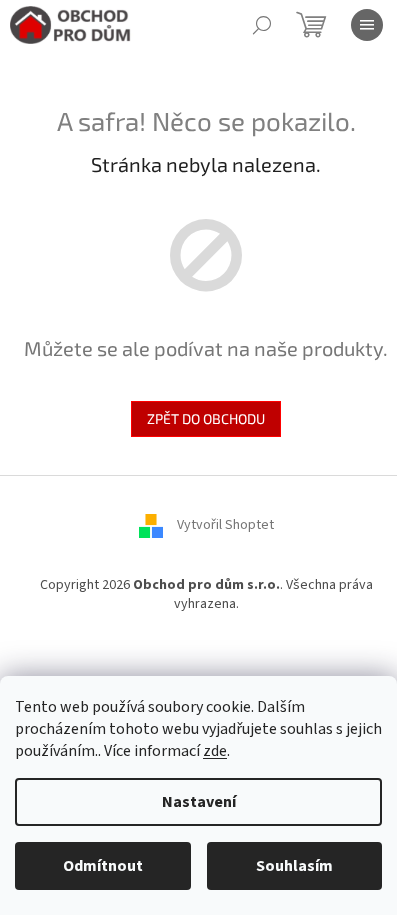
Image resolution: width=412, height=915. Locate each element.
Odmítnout (103, 866)
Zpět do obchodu (206, 418)
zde (215, 751)
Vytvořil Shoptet (225, 525)
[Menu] (367, 25)
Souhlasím (294, 866)
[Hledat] (262, 25)
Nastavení (199, 802)
